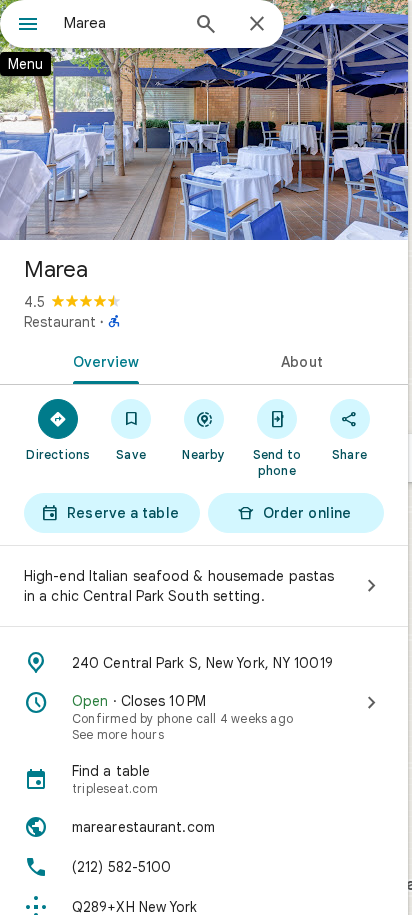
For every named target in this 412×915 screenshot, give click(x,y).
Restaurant (60, 322)
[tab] (102, 360)
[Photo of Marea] (204, 120)
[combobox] (121, 23)
